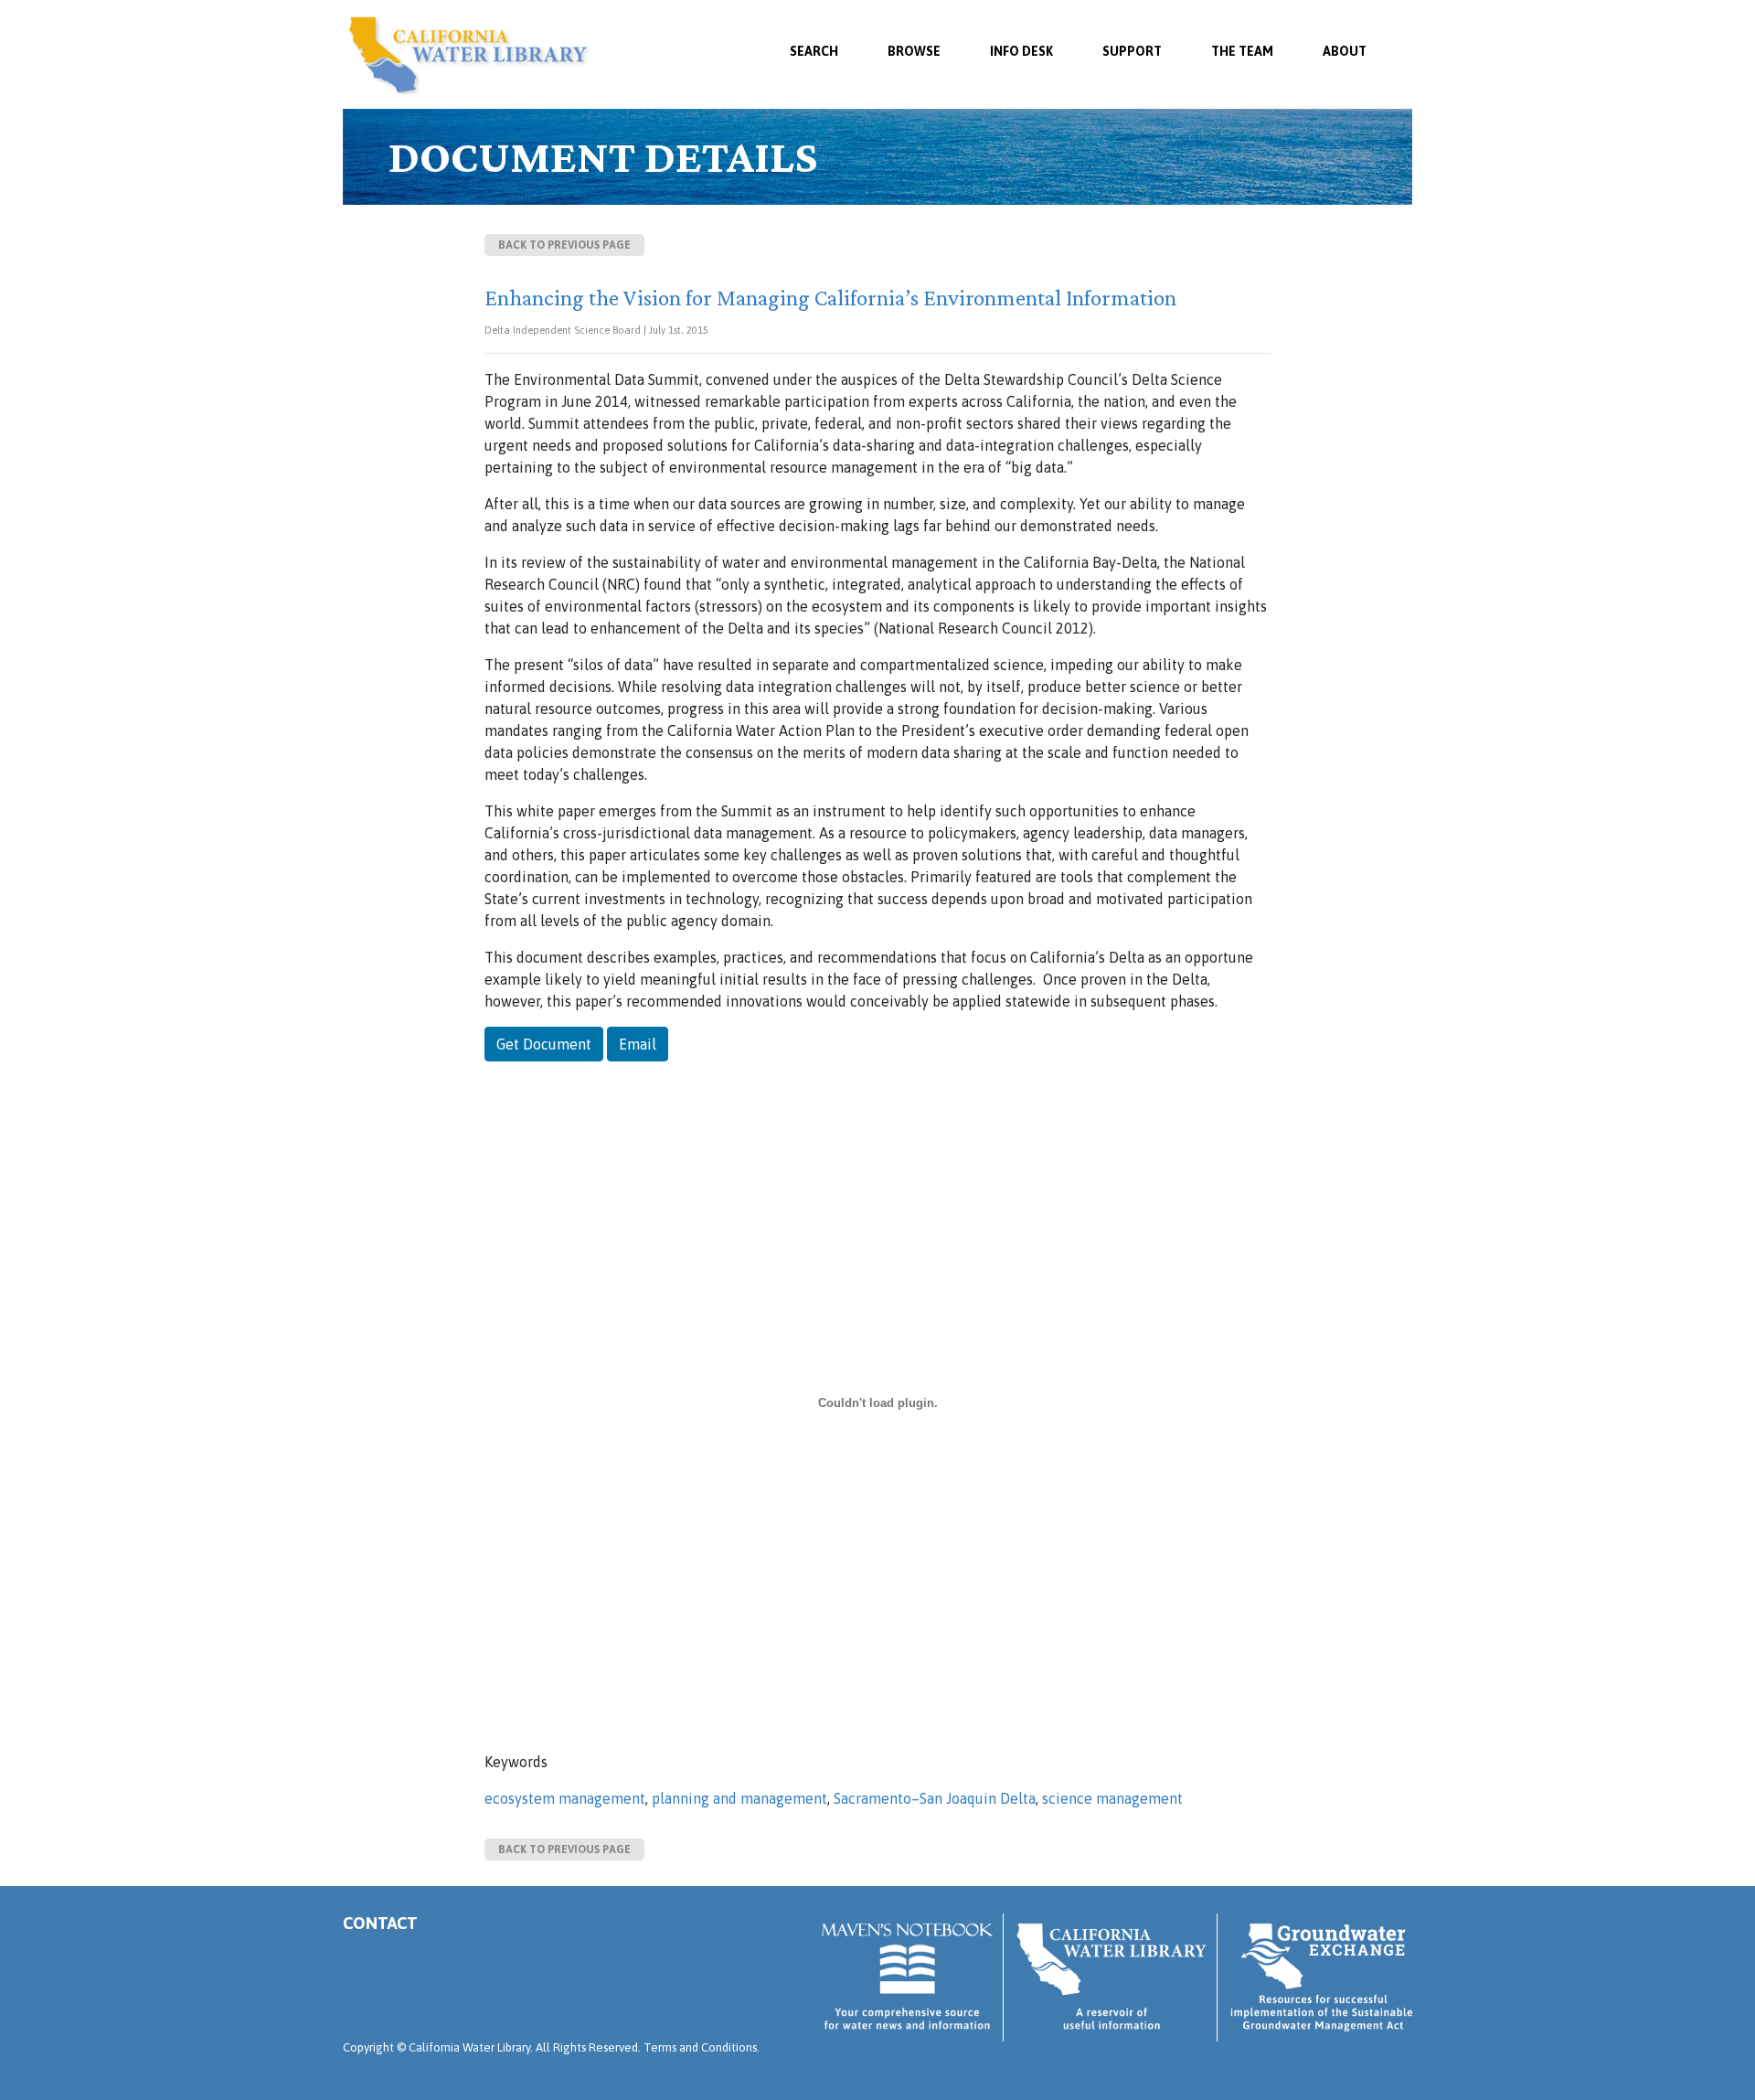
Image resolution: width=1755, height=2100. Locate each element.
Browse (914, 51)
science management (1112, 1798)
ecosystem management (565, 1798)
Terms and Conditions (700, 2047)
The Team (1242, 51)
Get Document (544, 1044)
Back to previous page (564, 245)
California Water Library (468, 55)
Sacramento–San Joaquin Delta (935, 1798)
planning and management (739, 1798)
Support (1132, 51)
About (1345, 51)
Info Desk (1021, 51)
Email (638, 1044)
